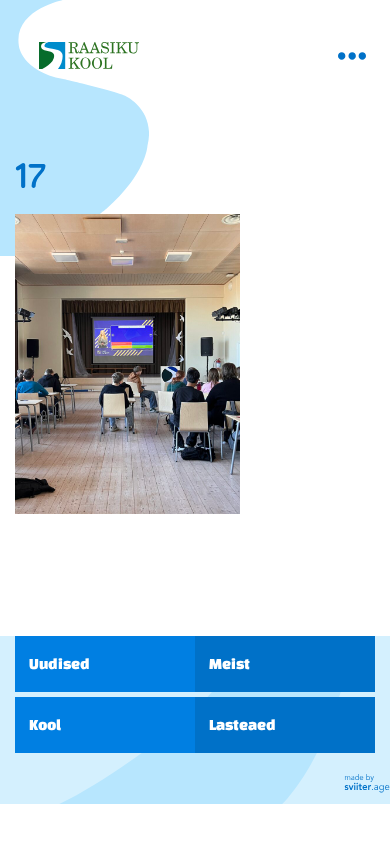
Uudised (59, 663)
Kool (45, 724)
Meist (229, 663)
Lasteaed (242, 724)
